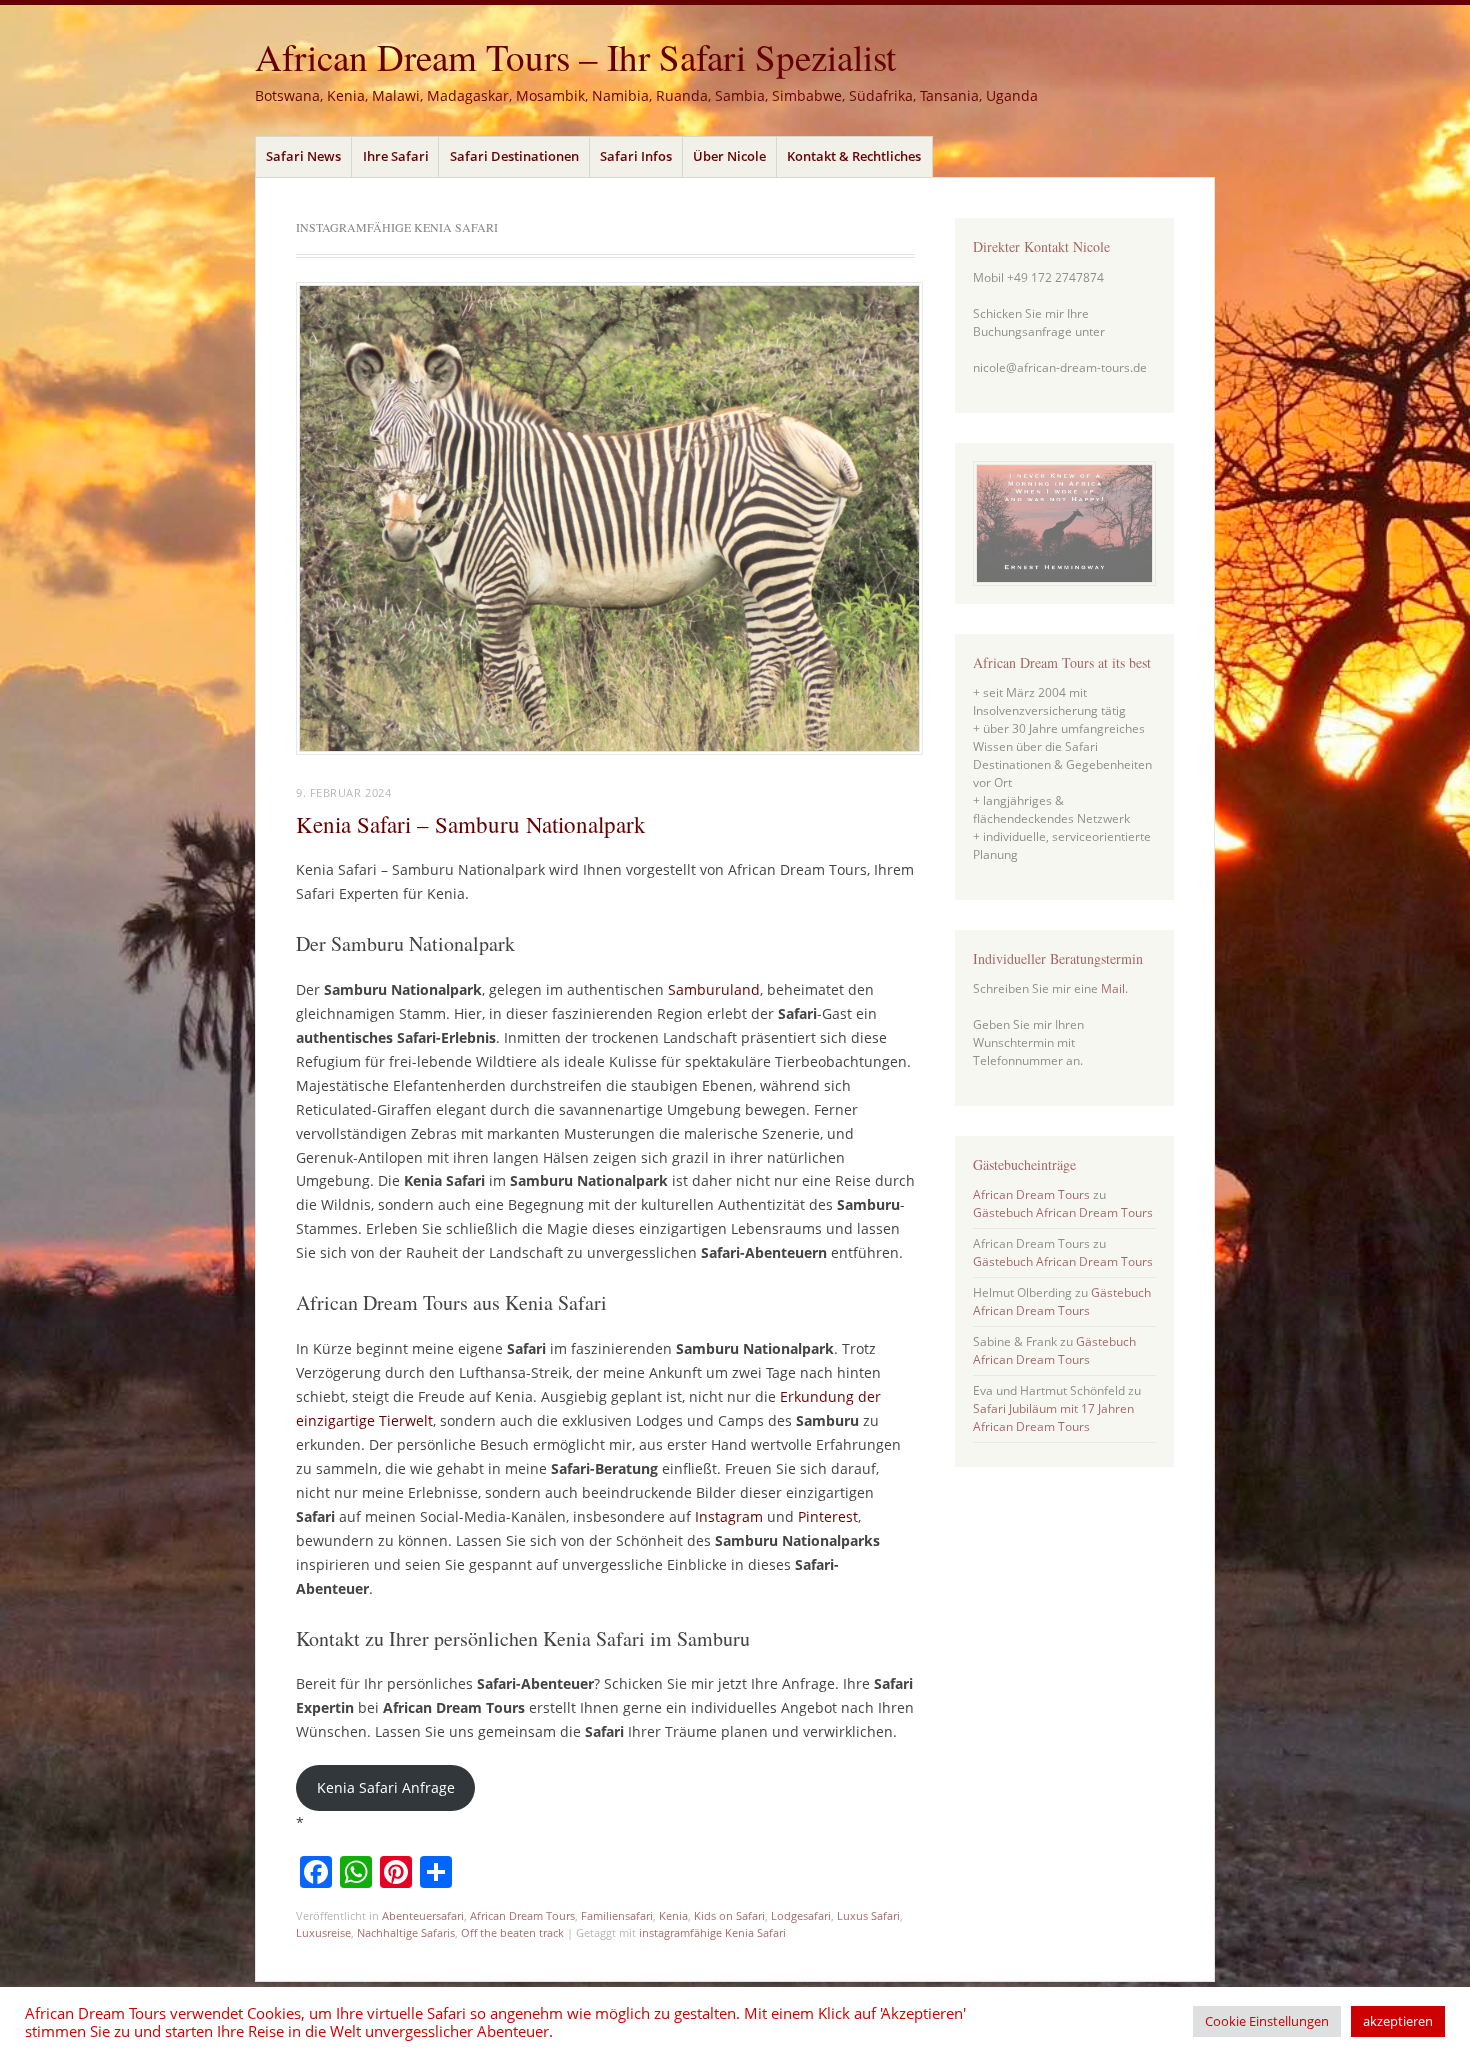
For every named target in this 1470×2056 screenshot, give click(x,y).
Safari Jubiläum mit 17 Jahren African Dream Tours (1053, 1417)
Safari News (303, 156)
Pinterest (828, 1516)
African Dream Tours (522, 1915)
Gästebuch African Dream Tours (1063, 1212)
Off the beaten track (512, 1932)
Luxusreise (323, 1932)
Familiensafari (617, 1915)
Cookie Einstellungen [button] (1267, 2021)
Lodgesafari (801, 1915)
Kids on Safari (729, 1915)
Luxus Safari (868, 1915)
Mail (1113, 988)
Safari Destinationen (514, 156)
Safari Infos (636, 156)
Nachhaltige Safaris (406, 1932)
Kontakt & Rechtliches (854, 156)
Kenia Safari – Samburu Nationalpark (471, 824)
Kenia (673, 1915)
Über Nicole (729, 156)
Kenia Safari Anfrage (386, 1787)
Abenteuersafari (423, 1915)
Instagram (729, 1516)
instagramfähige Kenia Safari (712, 1932)
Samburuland (714, 989)
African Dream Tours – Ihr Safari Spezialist (575, 56)
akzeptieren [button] (1398, 2021)
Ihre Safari (396, 156)
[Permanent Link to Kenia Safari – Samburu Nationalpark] (609, 749)
